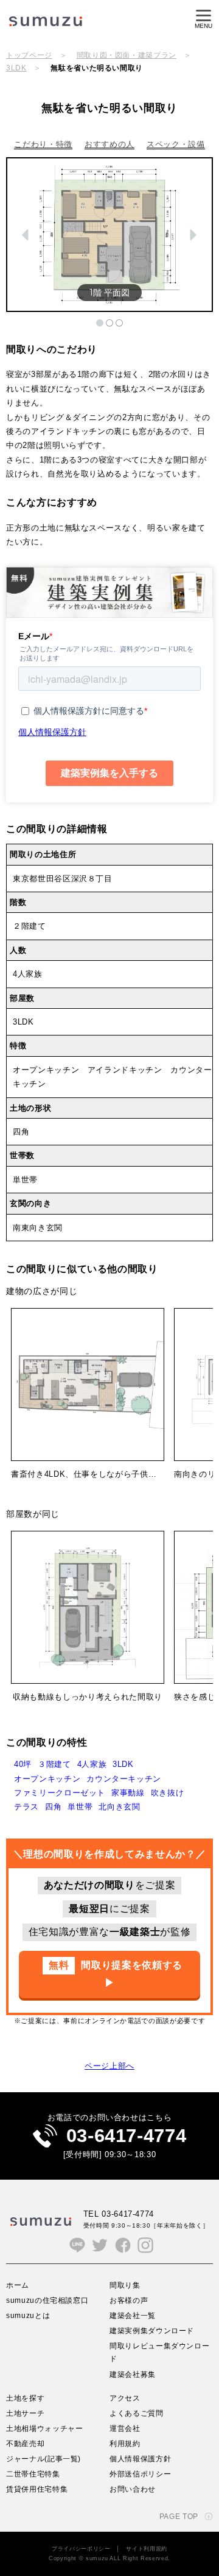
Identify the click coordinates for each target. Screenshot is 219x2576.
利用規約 (125, 2443)
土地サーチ (25, 2413)
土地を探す (25, 2398)
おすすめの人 (109, 144)
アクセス (125, 2398)
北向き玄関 (119, 1807)
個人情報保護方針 (140, 2459)
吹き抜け (168, 1793)
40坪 (23, 1764)
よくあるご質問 (137, 2413)
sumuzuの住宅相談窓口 (47, 2300)
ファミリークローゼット (60, 1793)
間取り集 (125, 2285)
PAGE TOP (179, 2516)
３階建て (54, 1764)
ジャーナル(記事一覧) (43, 2459)
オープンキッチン (47, 1779)
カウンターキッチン (124, 1779)
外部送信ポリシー (140, 2474)
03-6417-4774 (127, 2136)
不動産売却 (25, 2443)
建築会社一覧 (133, 2315)
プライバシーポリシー (81, 2549)
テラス (26, 1807)
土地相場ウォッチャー (45, 2428)
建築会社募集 (133, 2374)
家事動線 (128, 1793)
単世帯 (80, 1807)
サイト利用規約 (147, 2549)
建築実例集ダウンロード (152, 2330)
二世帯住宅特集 (33, 2474)
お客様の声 (129, 2300)
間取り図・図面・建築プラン (127, 55)
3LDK (16, 68)
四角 (53, 1807)
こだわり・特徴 (43, 144)
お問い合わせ (133, 2489)
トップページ (29, 55)
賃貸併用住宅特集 (37, 2489)
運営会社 (125, 2428)
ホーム (18, 2285)
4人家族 (92, 1764)
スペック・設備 (176, 144)
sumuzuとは (28, 2315)
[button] (26, 235)
